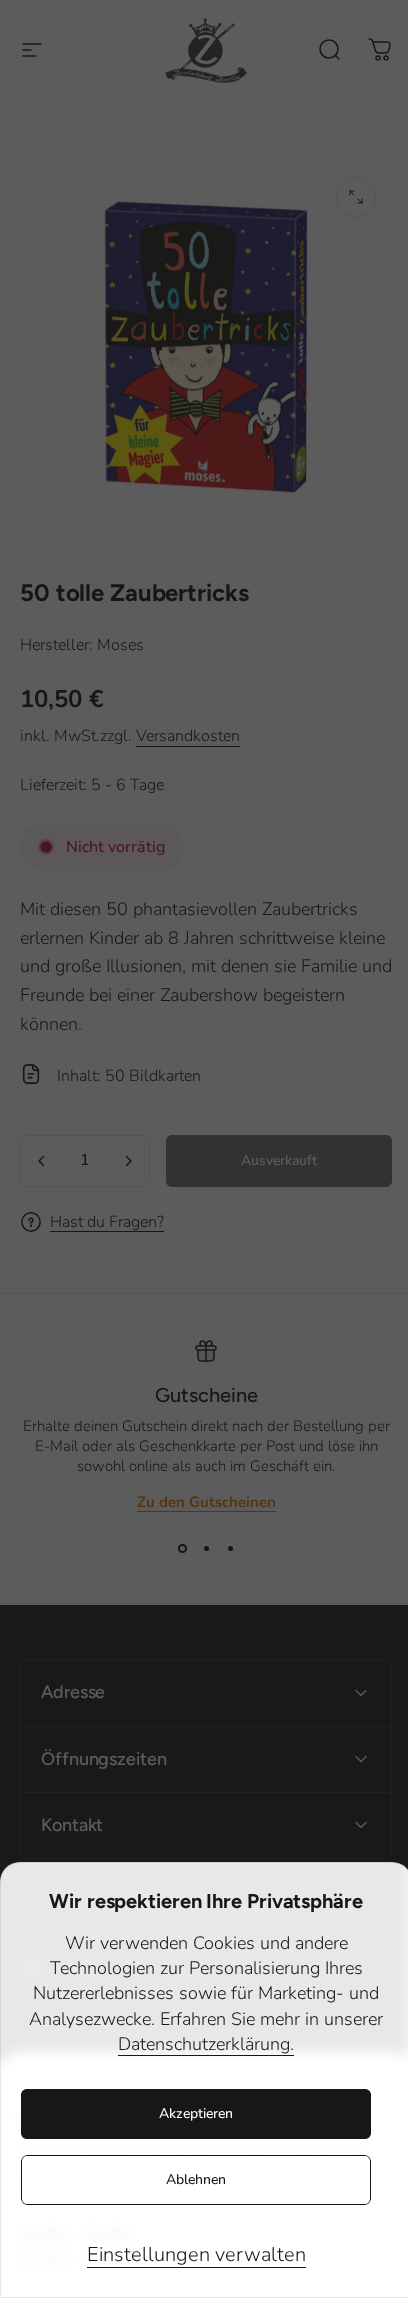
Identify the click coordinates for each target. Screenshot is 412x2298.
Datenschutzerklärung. (206, 2044)
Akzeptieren (196, 2113)
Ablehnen (196, 2179)
